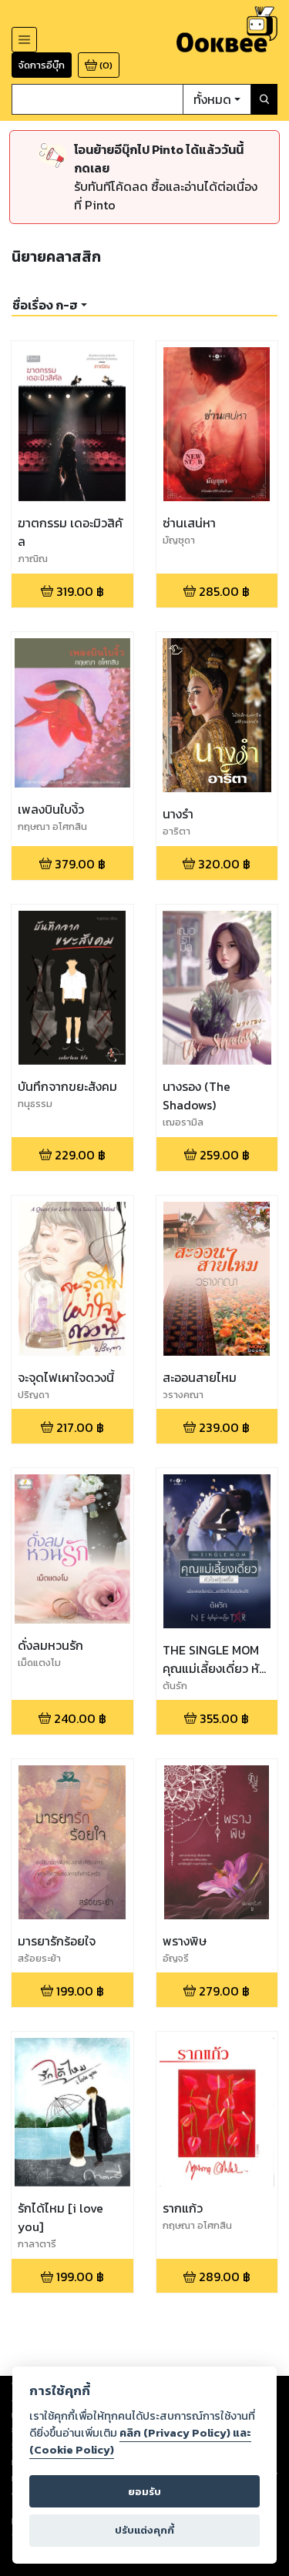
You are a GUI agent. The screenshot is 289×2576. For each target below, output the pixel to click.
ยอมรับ (144, 2492)
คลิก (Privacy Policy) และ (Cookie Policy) (140, 2441)
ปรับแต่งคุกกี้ (144, 2530)
